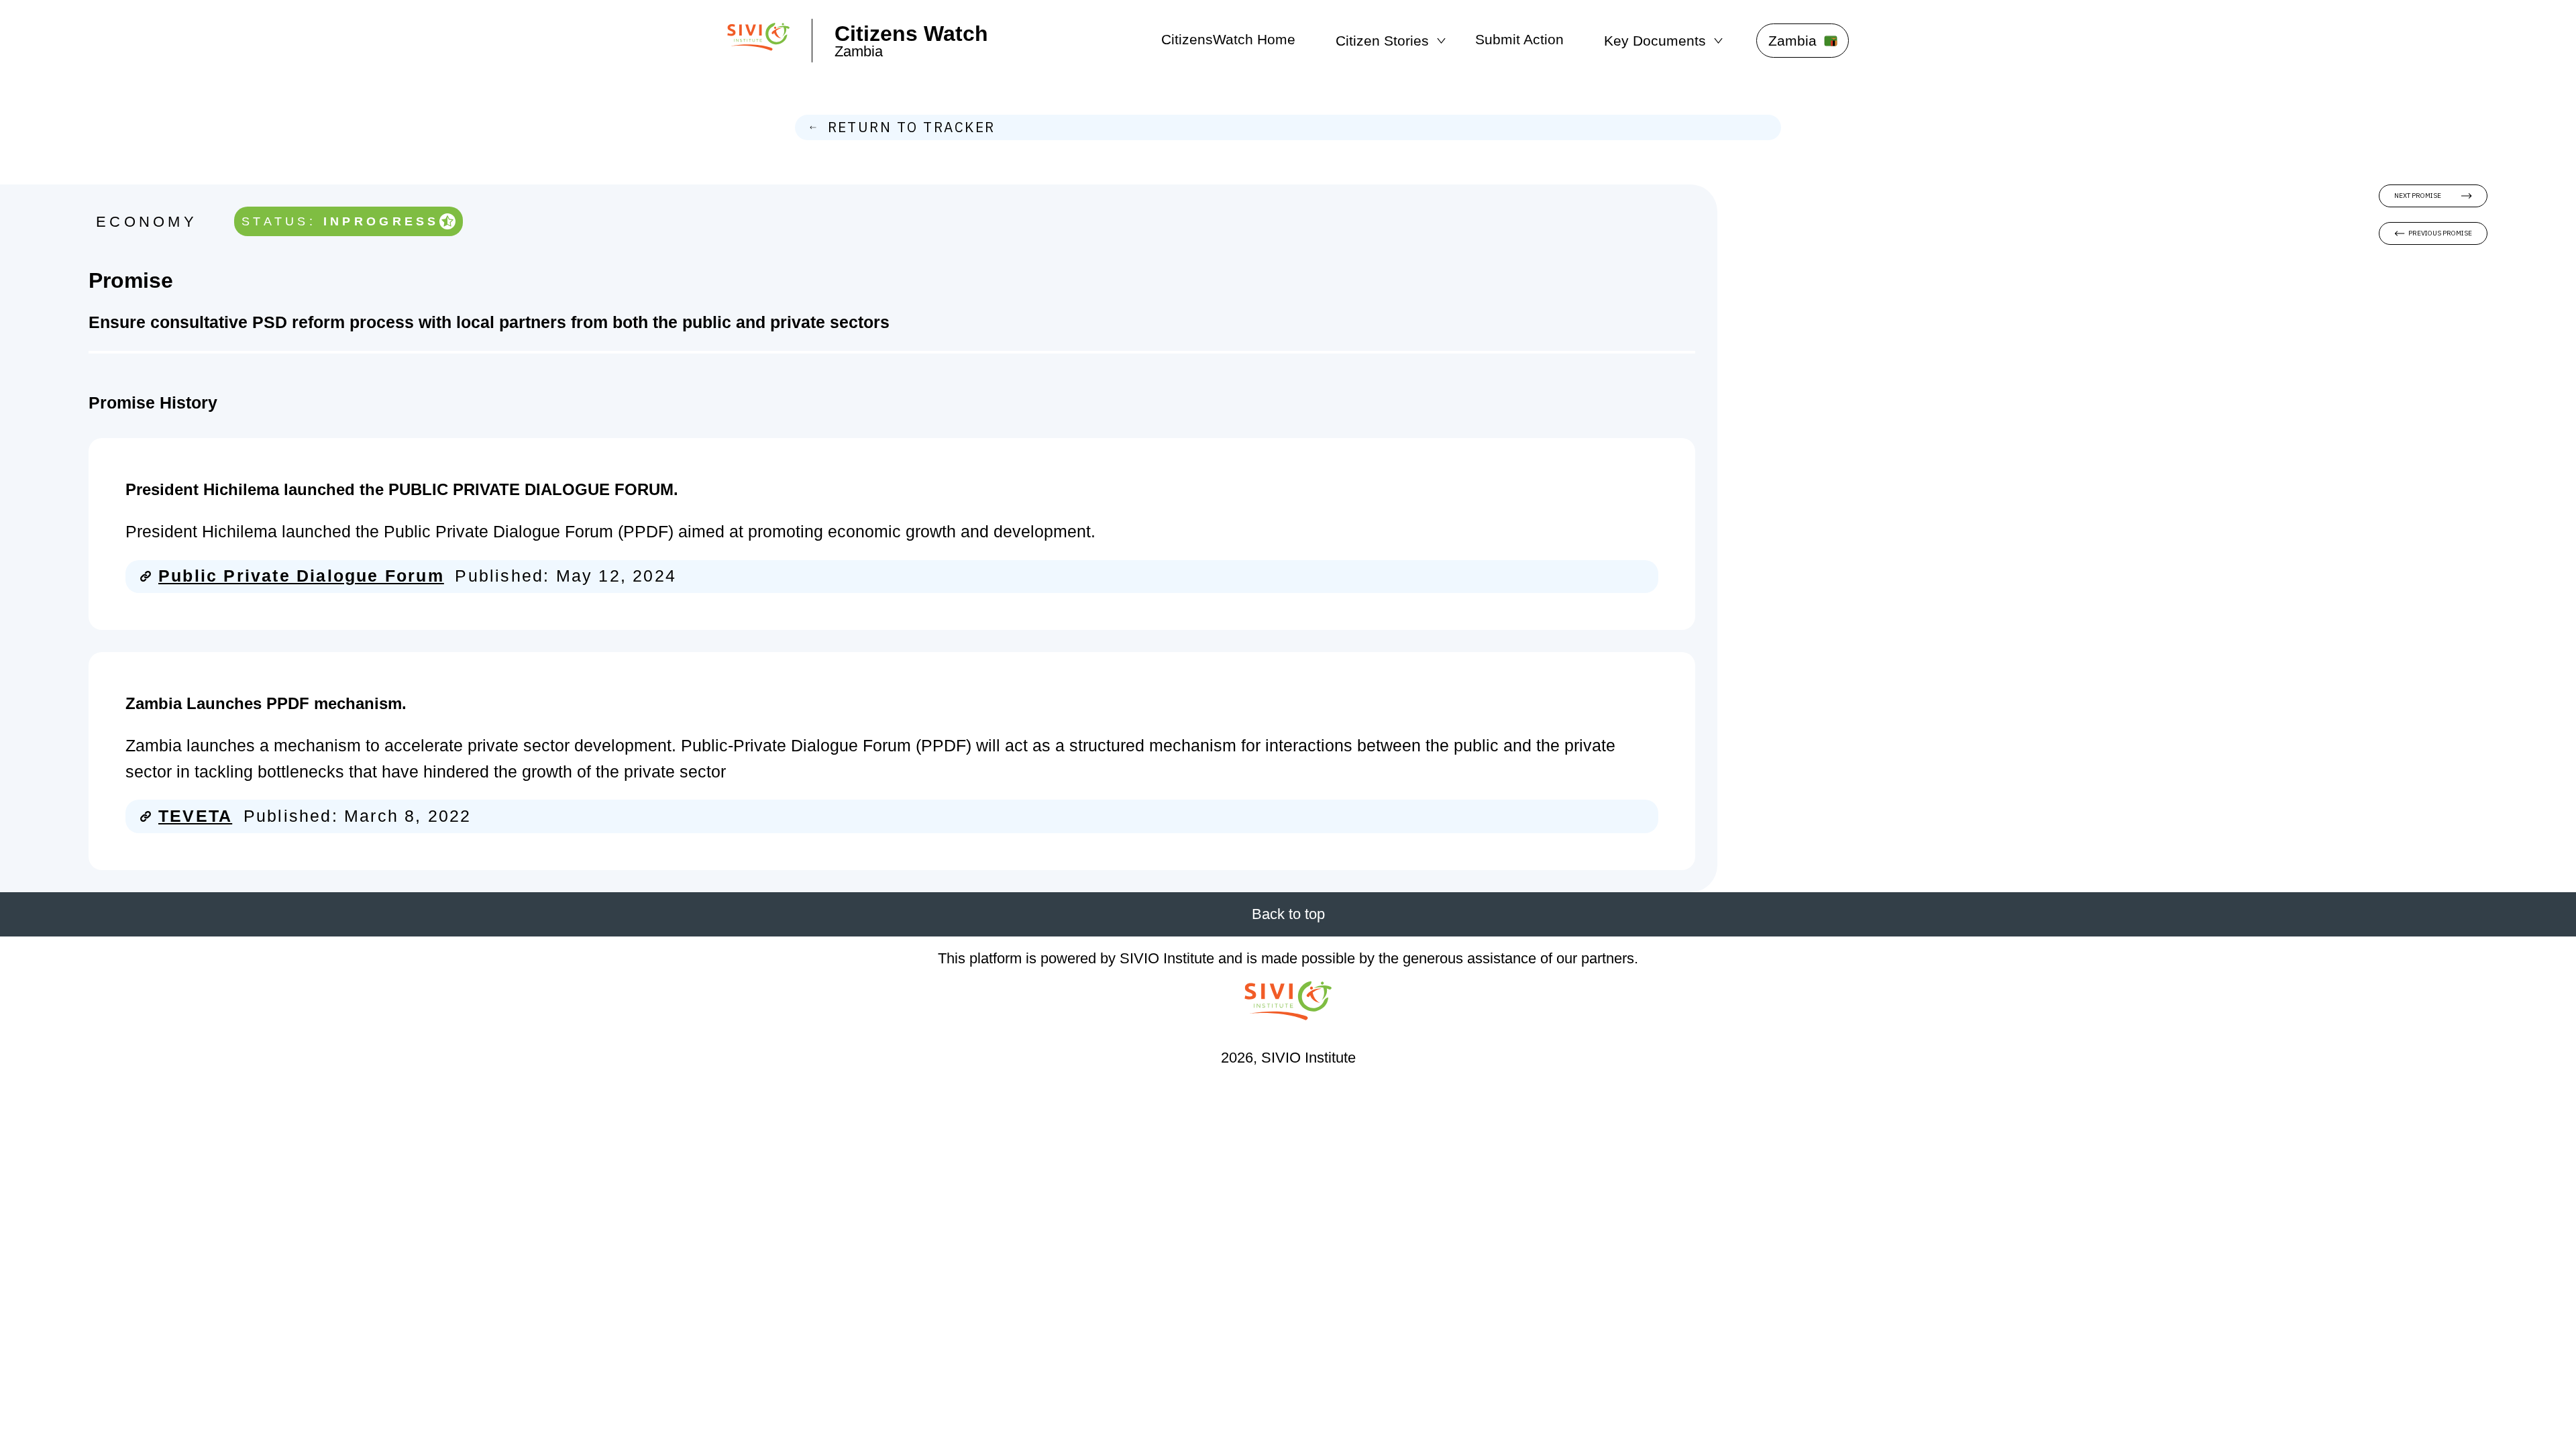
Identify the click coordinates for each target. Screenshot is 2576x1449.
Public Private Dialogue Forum (301, 576)
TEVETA (195, 816)
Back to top (1288, 914)
